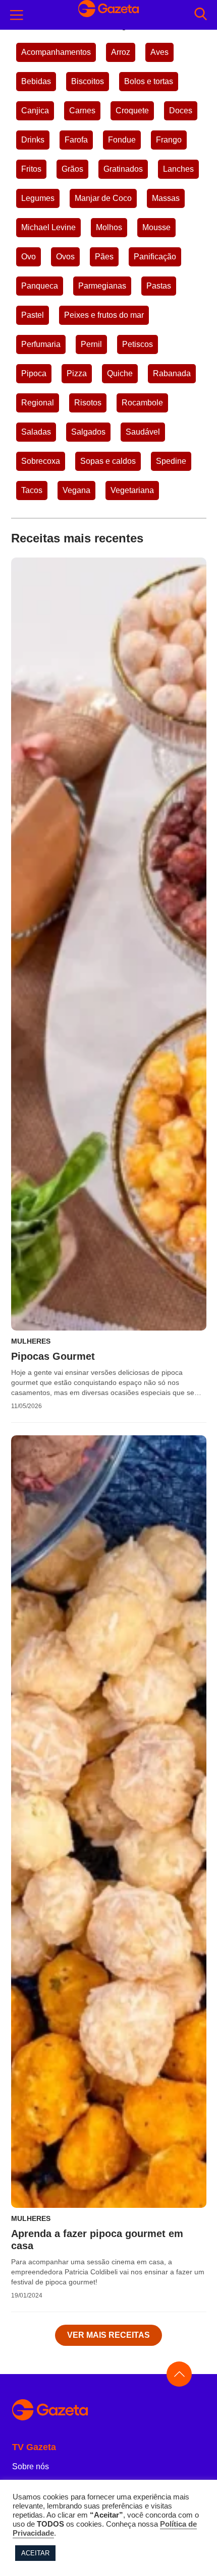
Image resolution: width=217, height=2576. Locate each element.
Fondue (122, 140)
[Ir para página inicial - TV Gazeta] (108, 2411)
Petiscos (138, 344)
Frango (169, 140)
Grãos (72, 169)
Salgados (88, 432)
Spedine (171, 461)
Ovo (29, 257)
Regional (38, 403)
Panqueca (40, 286)
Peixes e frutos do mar (104, 315)
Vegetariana (132, 490)
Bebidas (36, 81)
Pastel (33, 315)
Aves (159, 52)
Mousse (156, 227)
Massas (166, 198)
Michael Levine (48, 227)
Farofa (76, 140)
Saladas (36, 432)
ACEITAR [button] (35, 2553)
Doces (181, 111)
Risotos (88, 403)
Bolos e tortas (149, 81)
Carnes (82, 111)
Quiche (120, 373)
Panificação (155, 257)
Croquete (132, 111)
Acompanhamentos (56, 52)
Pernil (91, 344)
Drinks (33, 140)
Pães (104, 257)
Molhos (109, 227)
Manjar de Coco (103, 198)
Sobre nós (31, 2466)
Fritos (31, 169)
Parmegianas (102, 286)
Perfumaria (41, 344)
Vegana (76, 490)
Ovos (65, 257)
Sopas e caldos (108, 461)
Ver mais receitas (108, 2335)
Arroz (121, 52)
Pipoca (34, 373)
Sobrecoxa (41, 461)
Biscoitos (88, 81)
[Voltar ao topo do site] (179, 2374)
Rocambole (142, 403)
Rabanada (172, 373)
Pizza (77, 373)
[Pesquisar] (201, 15)
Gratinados (123, 169)
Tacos (32, 490)
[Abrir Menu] (17, 15)
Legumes (38, 198)
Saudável (143, 432)
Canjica (35, 111)
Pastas (159, 286)
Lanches (178, 169)
